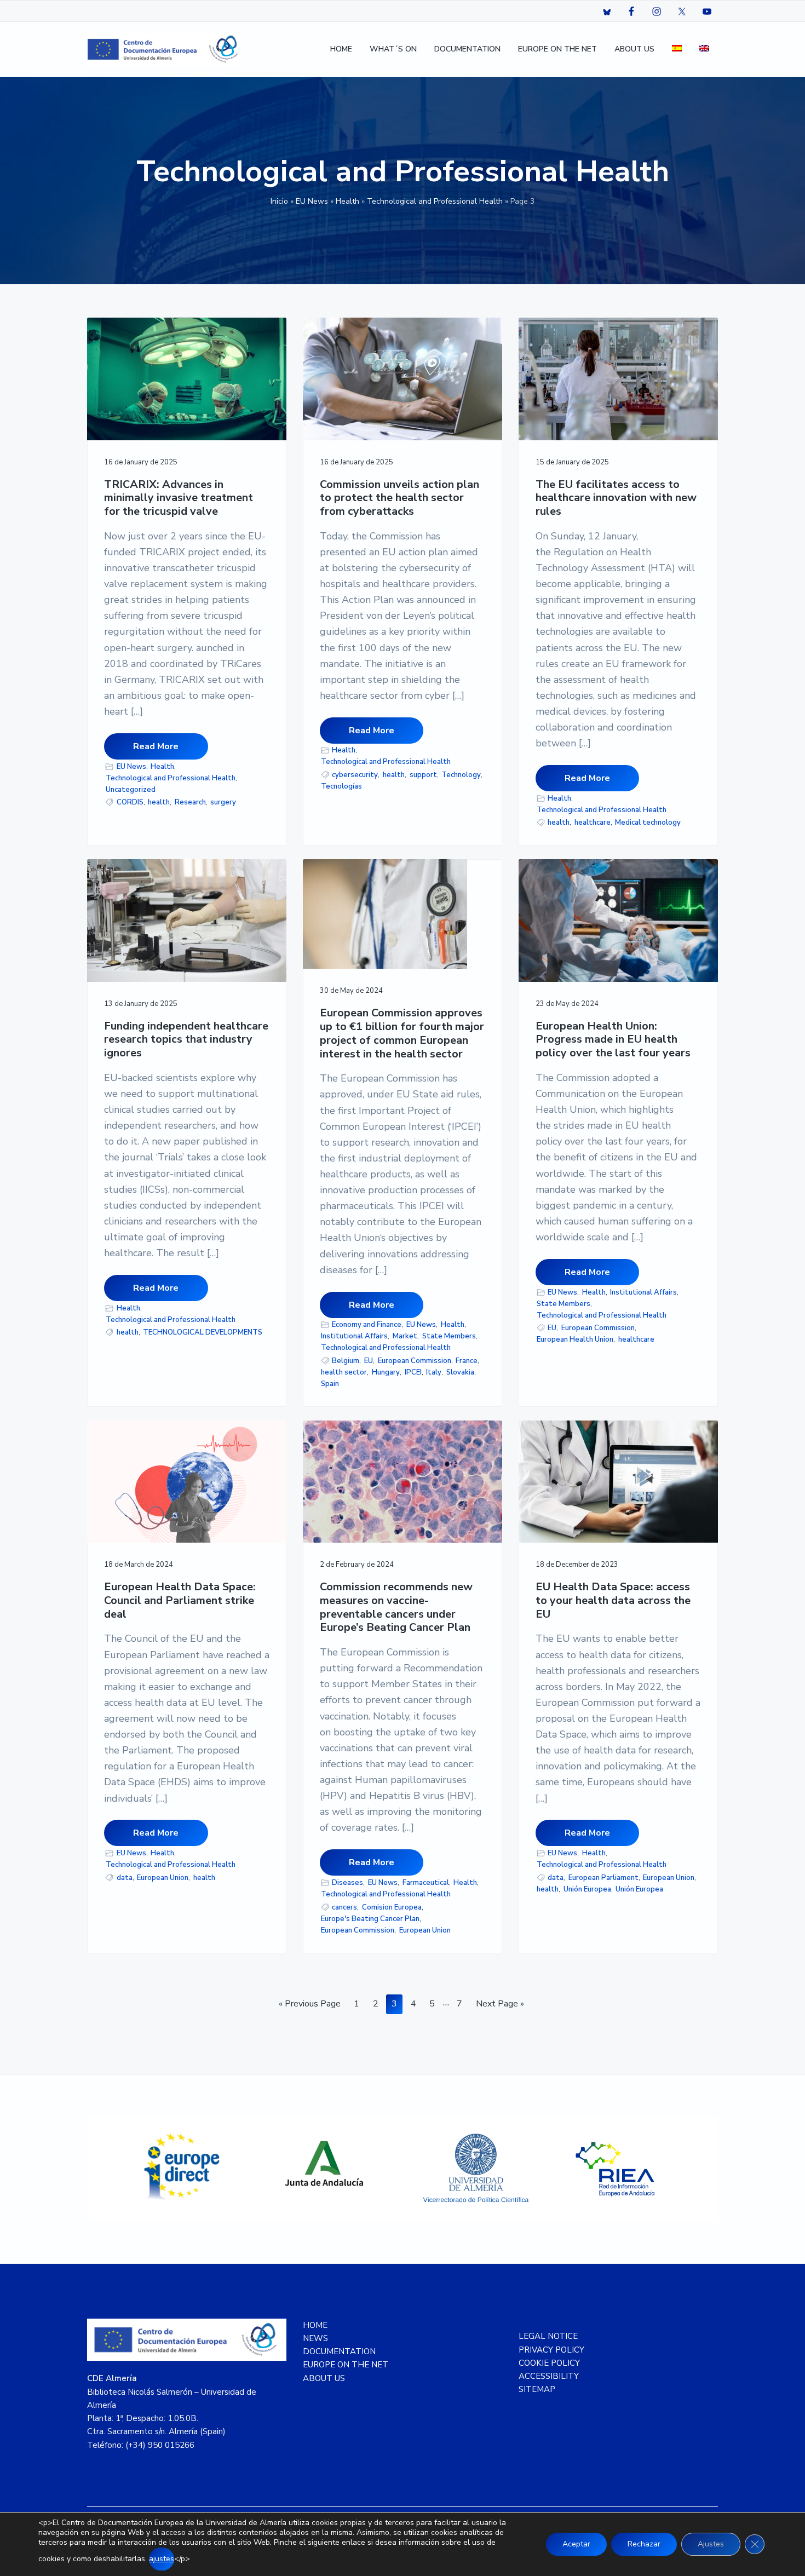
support (423, 775)
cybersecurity (355, 775)
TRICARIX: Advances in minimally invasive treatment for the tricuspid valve (179, 498)
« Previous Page (310, 2006)
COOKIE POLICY (549, 2363)
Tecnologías (341, 786)
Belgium (346, 1361)
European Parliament (603, 1878)
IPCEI (413, 1372)
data (125, 1878)
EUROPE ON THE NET (346, 2365)
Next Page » (500, 2006)
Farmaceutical (426, 1883)
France (467, 1361)
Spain (330, 1384)
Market (405, 1336)
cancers (344, 1907)
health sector (344, 1372)
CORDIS (130, 802)
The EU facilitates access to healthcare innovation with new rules (616, 498)
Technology (461, 775)
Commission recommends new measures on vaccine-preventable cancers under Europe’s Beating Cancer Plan (396, 1608)
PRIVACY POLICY (551, 2350)
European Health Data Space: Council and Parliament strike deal (180, 1601)
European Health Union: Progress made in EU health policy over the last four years (613, 1040)
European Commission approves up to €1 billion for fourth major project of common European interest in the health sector (402, 1034)
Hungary (386, 1372)
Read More (156, 746)
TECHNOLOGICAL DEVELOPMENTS (203, 1332)
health (159, 802)
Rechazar (644, 2544)
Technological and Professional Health (435, 201)
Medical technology (648, 823)
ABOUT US (324, 2378)
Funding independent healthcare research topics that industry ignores (186, 1040)
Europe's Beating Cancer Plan (370, 1919)
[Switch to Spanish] (677, 50)
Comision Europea (392, 1907)
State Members (449, 1336)
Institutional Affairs (354, 1336)
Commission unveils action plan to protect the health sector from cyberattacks (399, 498)
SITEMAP (537, 2389)
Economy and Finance (367, 1325)
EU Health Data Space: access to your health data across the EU (613, 1601)
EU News (312, 201)
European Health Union (575, 1339)
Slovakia (460, 1372)
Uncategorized (131, 790)
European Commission (415, 1361)
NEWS (315, 2338)
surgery (223, 802)
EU (369, 1361)
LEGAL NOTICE (548, 2336)
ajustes (162, 2559)
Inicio (279, 201)
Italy (434, 1372)
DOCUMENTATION (339, 2351)
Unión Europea (587, 1889)
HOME (315, 2325)
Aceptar (576, 2544)
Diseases (347, 1883)
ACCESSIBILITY (549, 2376)
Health (347, 201)
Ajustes (711, 2544)
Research (190, 802)
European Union (163, 1878)
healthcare (593, 823)
